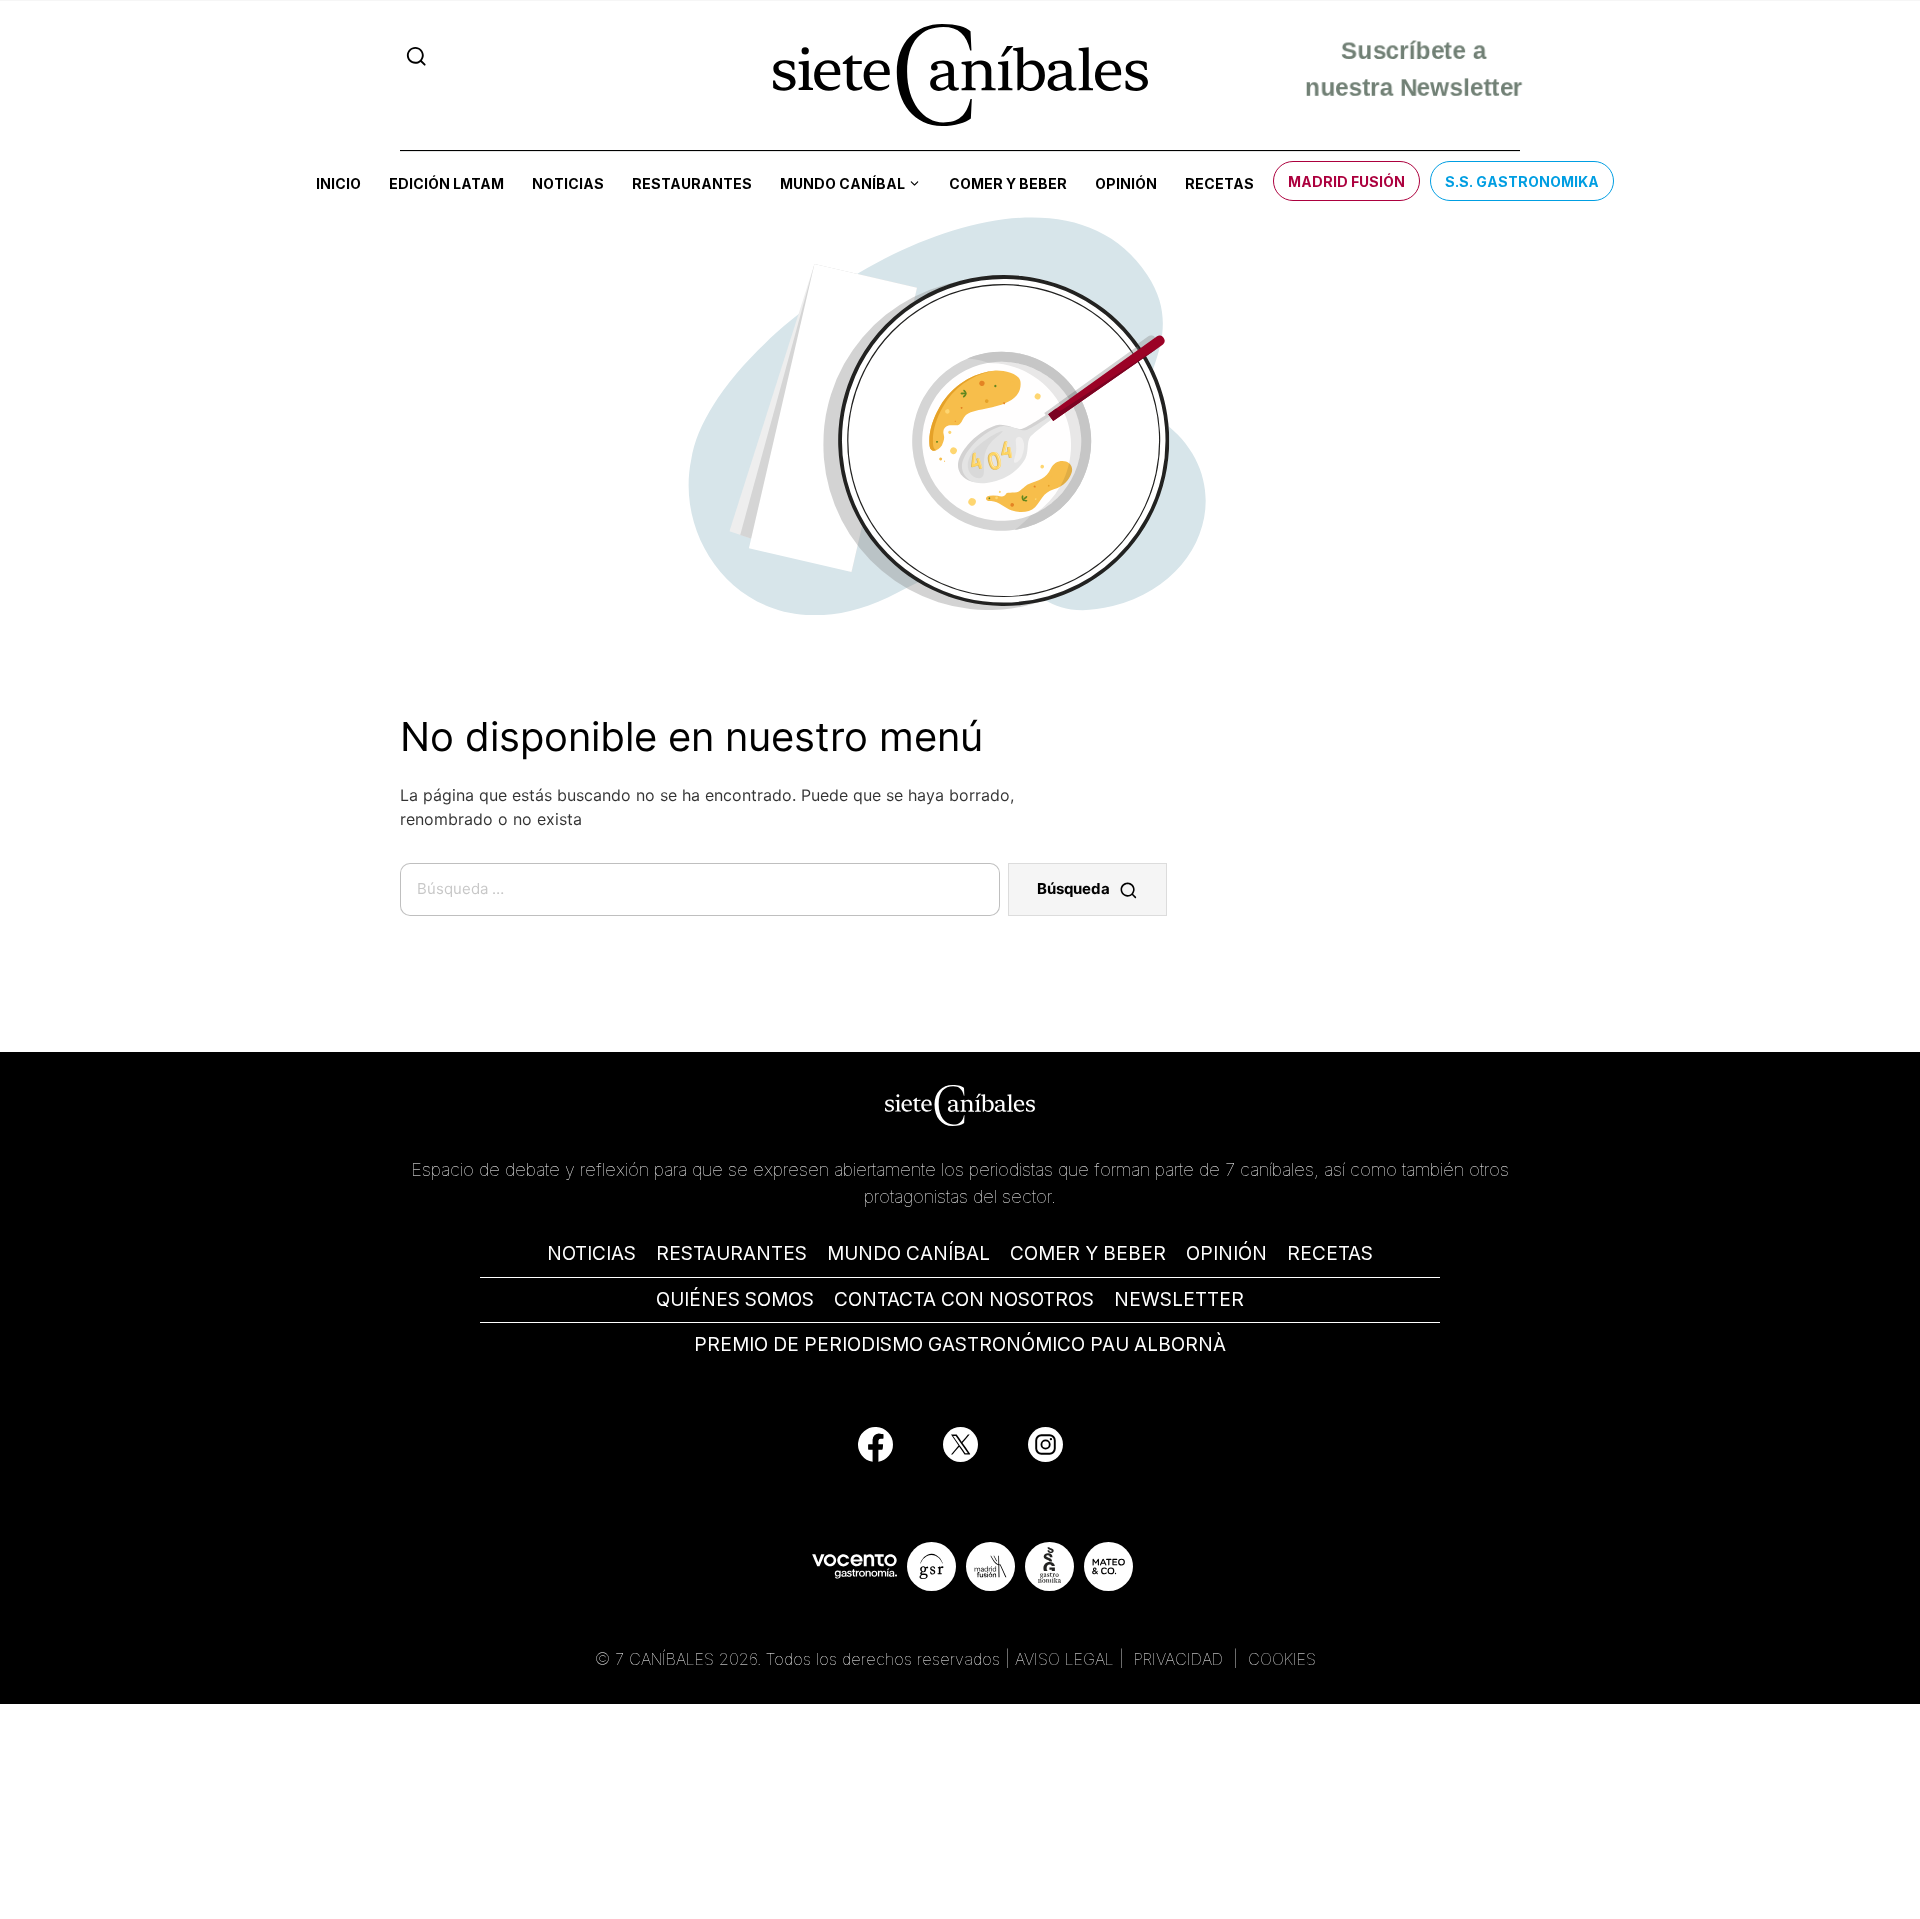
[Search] (416, 56)
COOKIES (1282, 1659)
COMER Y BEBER (1088, 1253)
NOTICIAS (591, 1253)
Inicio (338, 183)
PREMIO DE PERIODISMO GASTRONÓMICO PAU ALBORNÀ (960, 1344)
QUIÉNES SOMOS (735, 1299)
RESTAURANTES (731, 1253)
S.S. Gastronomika (1522, 181)
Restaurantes (692, 183)
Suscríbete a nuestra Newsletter (1413, 74)
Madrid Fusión (1346, 181)
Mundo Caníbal (842, 183)
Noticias (568, 183)
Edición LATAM (446, 183)
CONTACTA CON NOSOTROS (964, 1299)
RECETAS (1330, 1253)
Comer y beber (1008, 183)
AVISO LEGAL (1064, 1659)
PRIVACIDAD (1181, 1659)
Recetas (1219, 183)
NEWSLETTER (1179, 1299)
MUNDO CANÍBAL (908, 1253)
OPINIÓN (1226, 1253)
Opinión (1126, 183)
